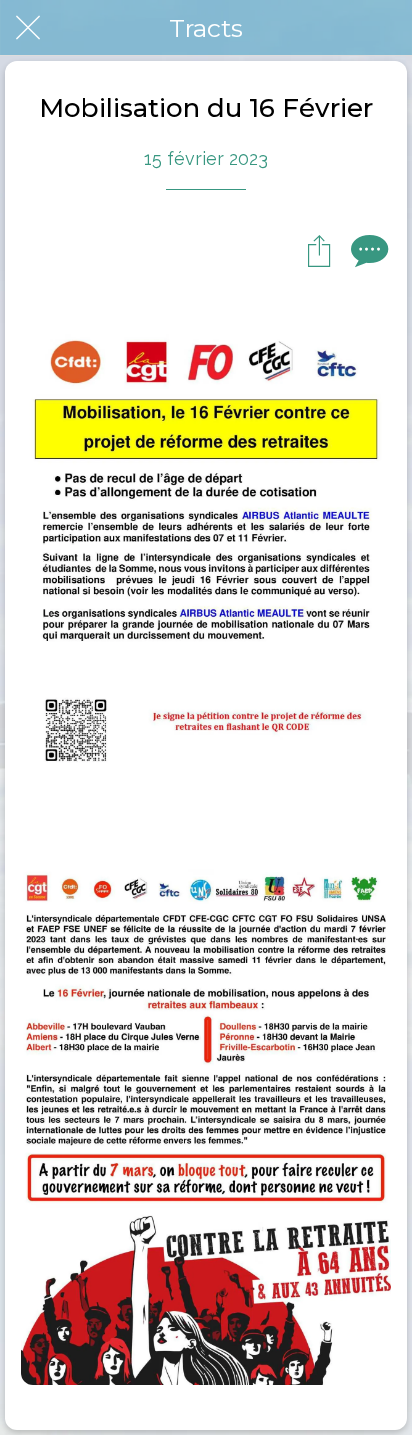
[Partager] (319, 250)
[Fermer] (28, 28)
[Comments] (367, 250)
